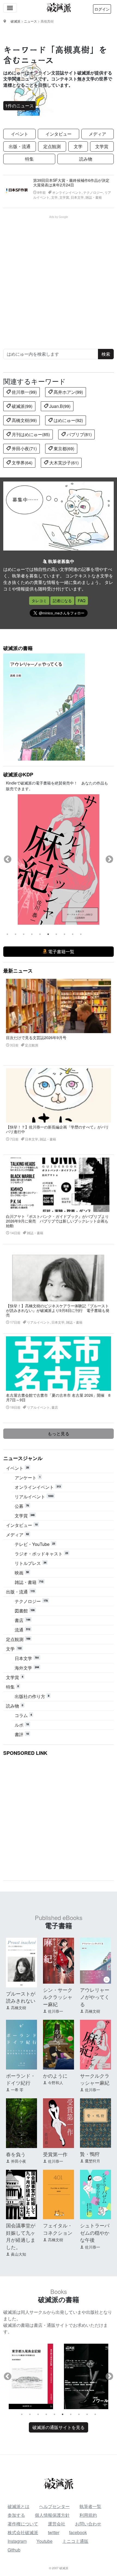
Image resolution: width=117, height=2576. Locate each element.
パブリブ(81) (79, 434)
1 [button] (7, 934)
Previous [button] (8, 859)
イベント (20, 134)
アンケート (28, 1478)
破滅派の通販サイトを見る (59, 2427)
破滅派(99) (21, 406)
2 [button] (16, 934)
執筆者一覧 (90, 2506)
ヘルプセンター (54, 2506)
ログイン (102, 9)
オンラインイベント (38, 1487)
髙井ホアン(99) (68, 392)
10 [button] (81, 934)
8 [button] (64, 934)
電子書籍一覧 (61, 951)
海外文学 (27, 1668)
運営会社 (57, 2524)
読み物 (86, 159)
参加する (16, 2515)
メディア (97, 134)
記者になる (62, 601)
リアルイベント (34, 1497)
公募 (22, 1506)
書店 (22, 1620)
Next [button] (109, 859)
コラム (23, 1715)
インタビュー (59, 134)
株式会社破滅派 (23, 2532)
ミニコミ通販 (75, 2541)
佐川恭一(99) (24, 392)
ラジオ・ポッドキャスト (41, 1554)
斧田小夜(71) (24, 448)
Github (14, 2550)
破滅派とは (19, 2506)
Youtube (44, 2541)
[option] (59, 859)
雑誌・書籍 (29, 1582)
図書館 (25, 1611)
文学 (78, 146)
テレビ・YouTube (35, 1544)
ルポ (22, 1725)
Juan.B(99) (59, 406)
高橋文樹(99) (24, 420)
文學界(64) (21, 463)
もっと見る (59, 1434)
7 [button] (56, 934)
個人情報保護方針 (52, 2515)
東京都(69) (63, 448)
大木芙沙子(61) (63, 463)
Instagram (17, 2541)
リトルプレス (30, 1563)
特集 (29, 159)
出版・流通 (20, 146)
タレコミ (39, 601)
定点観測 (52, 146)
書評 (22, 1734)
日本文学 (27, 1658)
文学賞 (102, 146)
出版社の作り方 (32, 1696)
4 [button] (32, 934)
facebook (78, 2532)
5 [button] (40, 934)
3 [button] (24, 934)
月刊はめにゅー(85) (30, 434)
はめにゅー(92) (68, 420)
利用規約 (88, 2515)
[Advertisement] (59, 277)
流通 (22, 1630)
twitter (54, 2532)
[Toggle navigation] (10, 8)
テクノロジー (31, 1601)
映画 (22, 1573)
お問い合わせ (88, 2524)
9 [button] (73, 934)
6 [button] (48, 934)
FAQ (82, 601)
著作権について (23, 2524)
